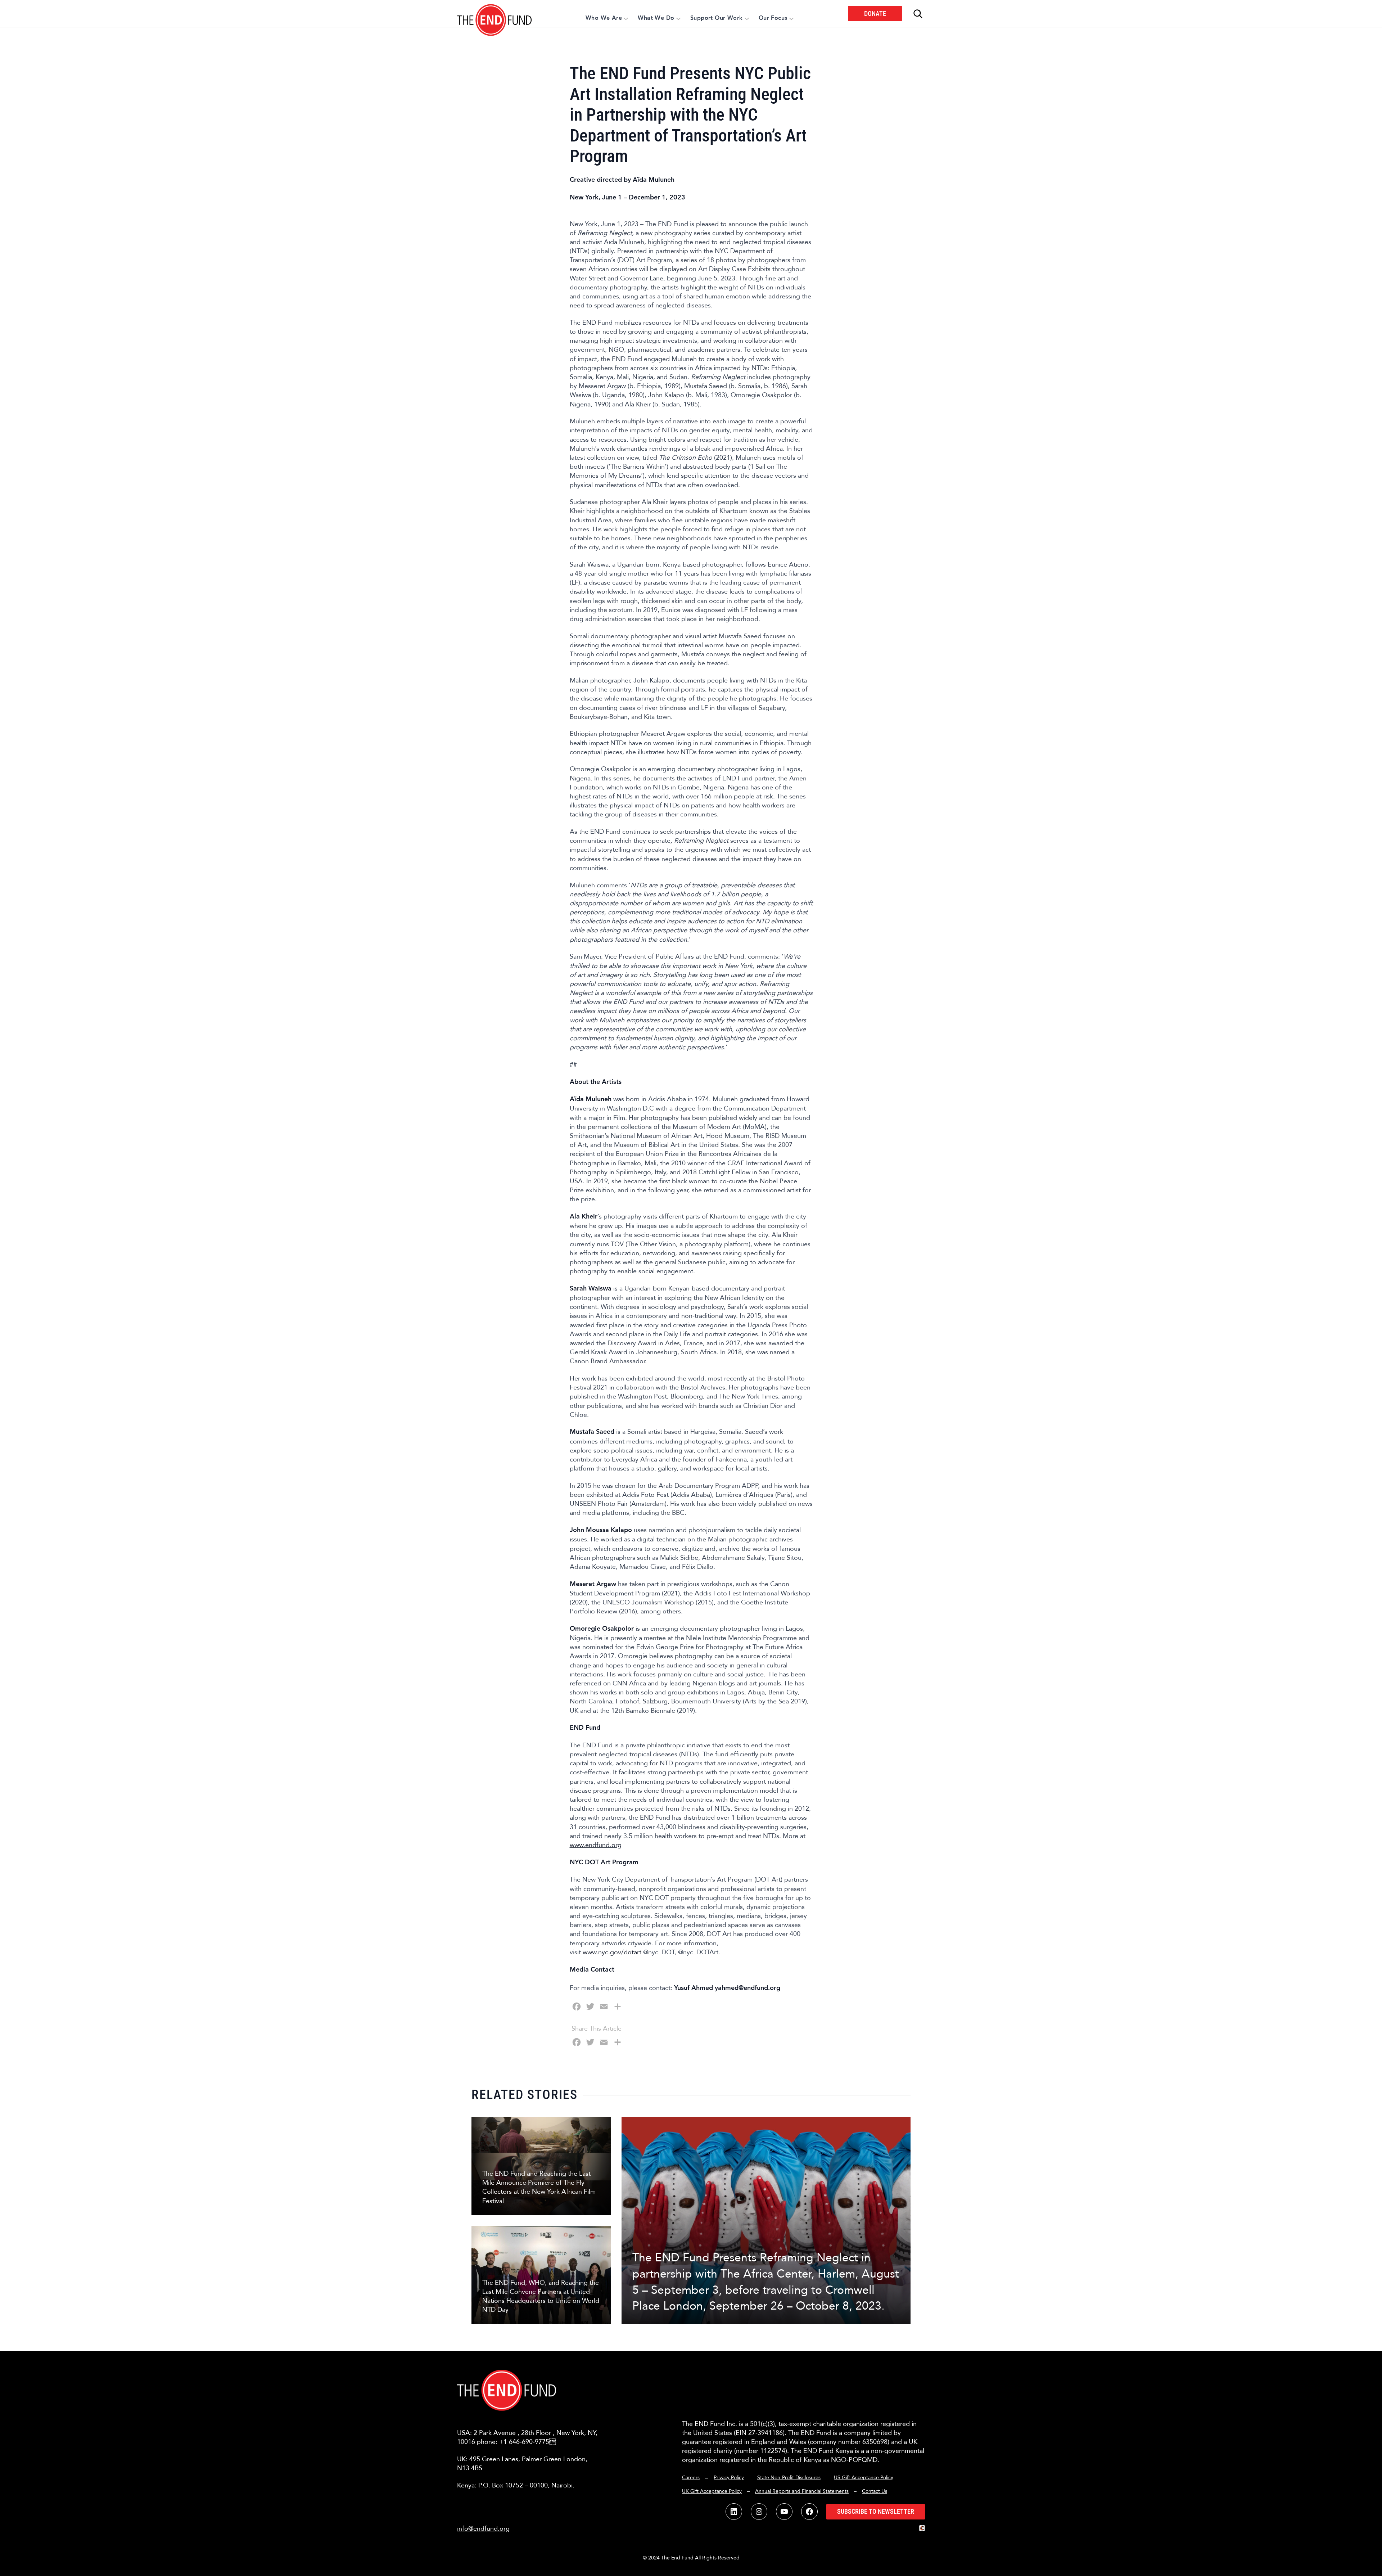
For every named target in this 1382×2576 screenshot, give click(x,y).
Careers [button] (691, 2478)
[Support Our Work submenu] (747, 18)
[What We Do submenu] (678, 18)
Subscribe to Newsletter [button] (876, 2511)
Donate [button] (875, 13)
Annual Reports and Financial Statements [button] (802, 2491)
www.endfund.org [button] (596, 1845)
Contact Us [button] (875, 2491)
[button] (495, 13)
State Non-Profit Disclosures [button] (789, 2478)
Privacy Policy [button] (729, 2478)
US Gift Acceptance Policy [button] (864, 2478)
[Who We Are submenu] (626, 18)
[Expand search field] (918, 14)
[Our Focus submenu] (791, 18)
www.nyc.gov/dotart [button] (612, 1952)
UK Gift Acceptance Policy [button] (712, 2491)
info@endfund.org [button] (483, 2529)
